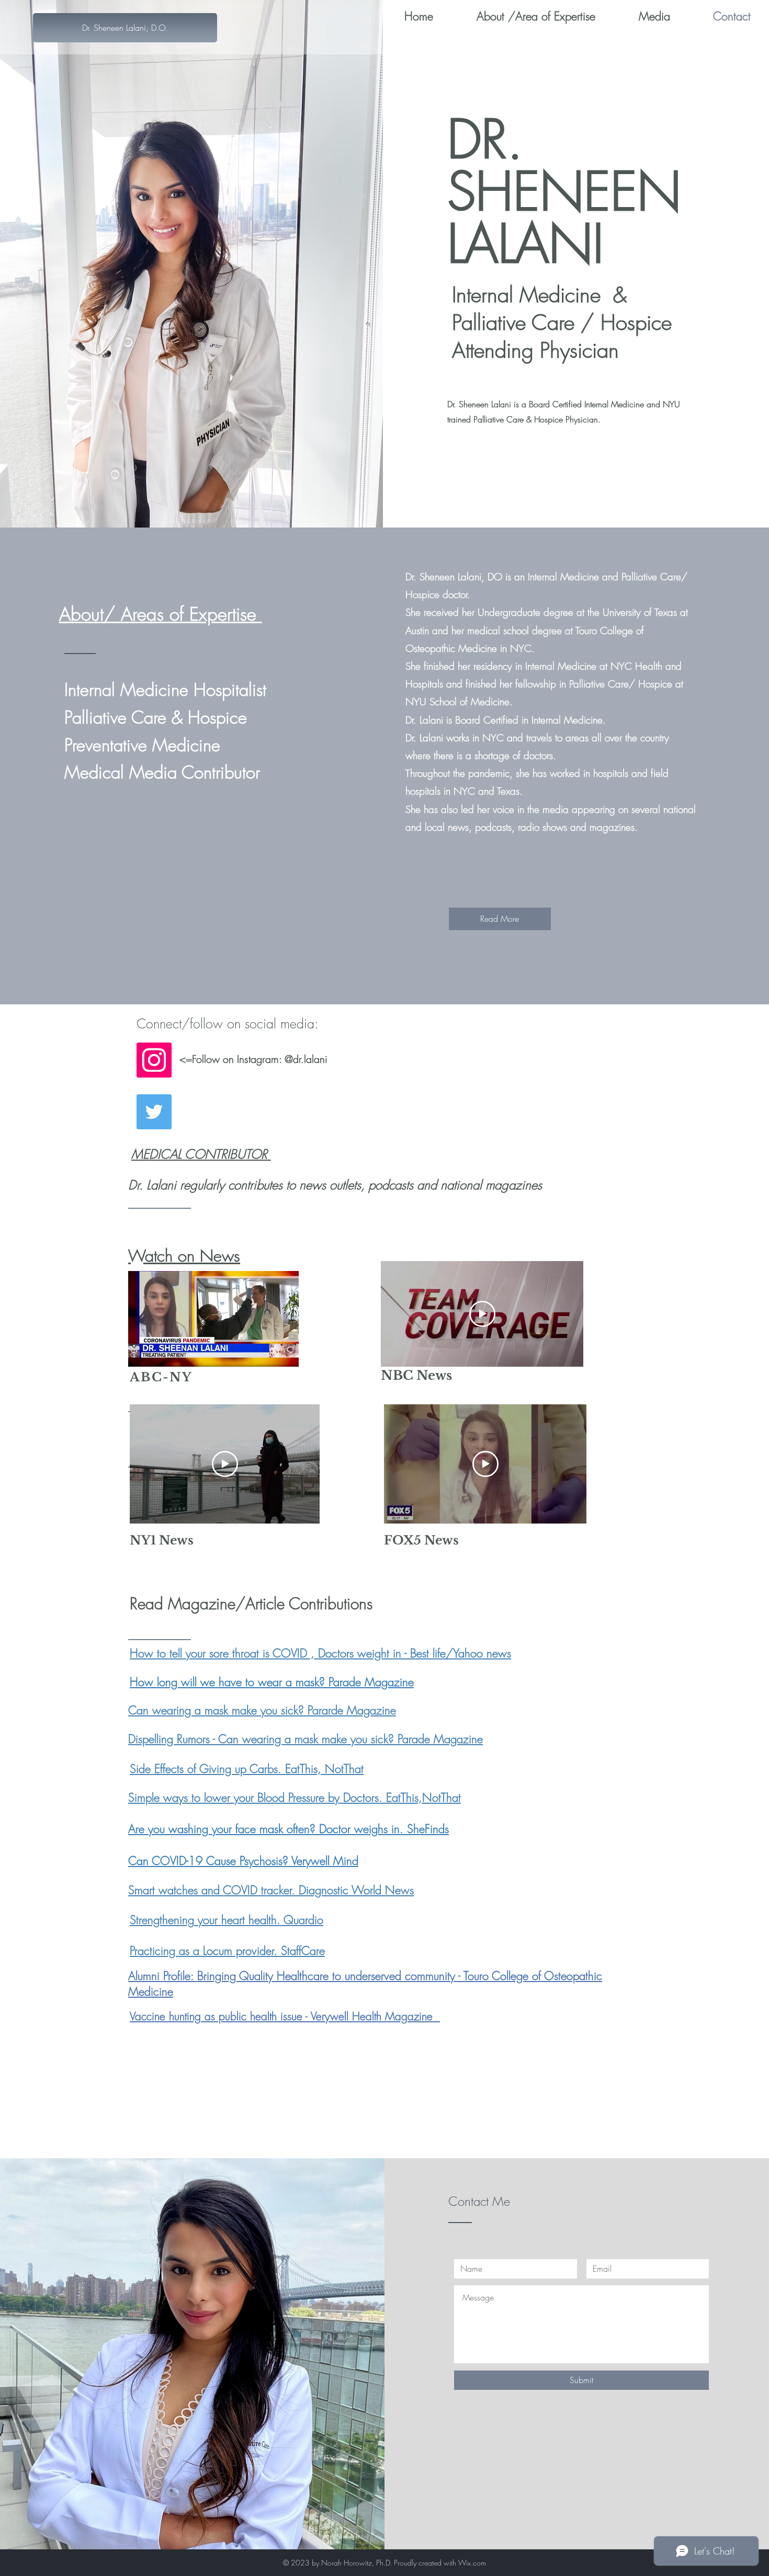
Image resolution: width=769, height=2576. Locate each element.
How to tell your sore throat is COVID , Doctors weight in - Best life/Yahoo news (320, 1653)
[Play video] (482, 1314)
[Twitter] (154, 1112)
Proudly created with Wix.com (440, 2563)
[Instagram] (154, 1060)
